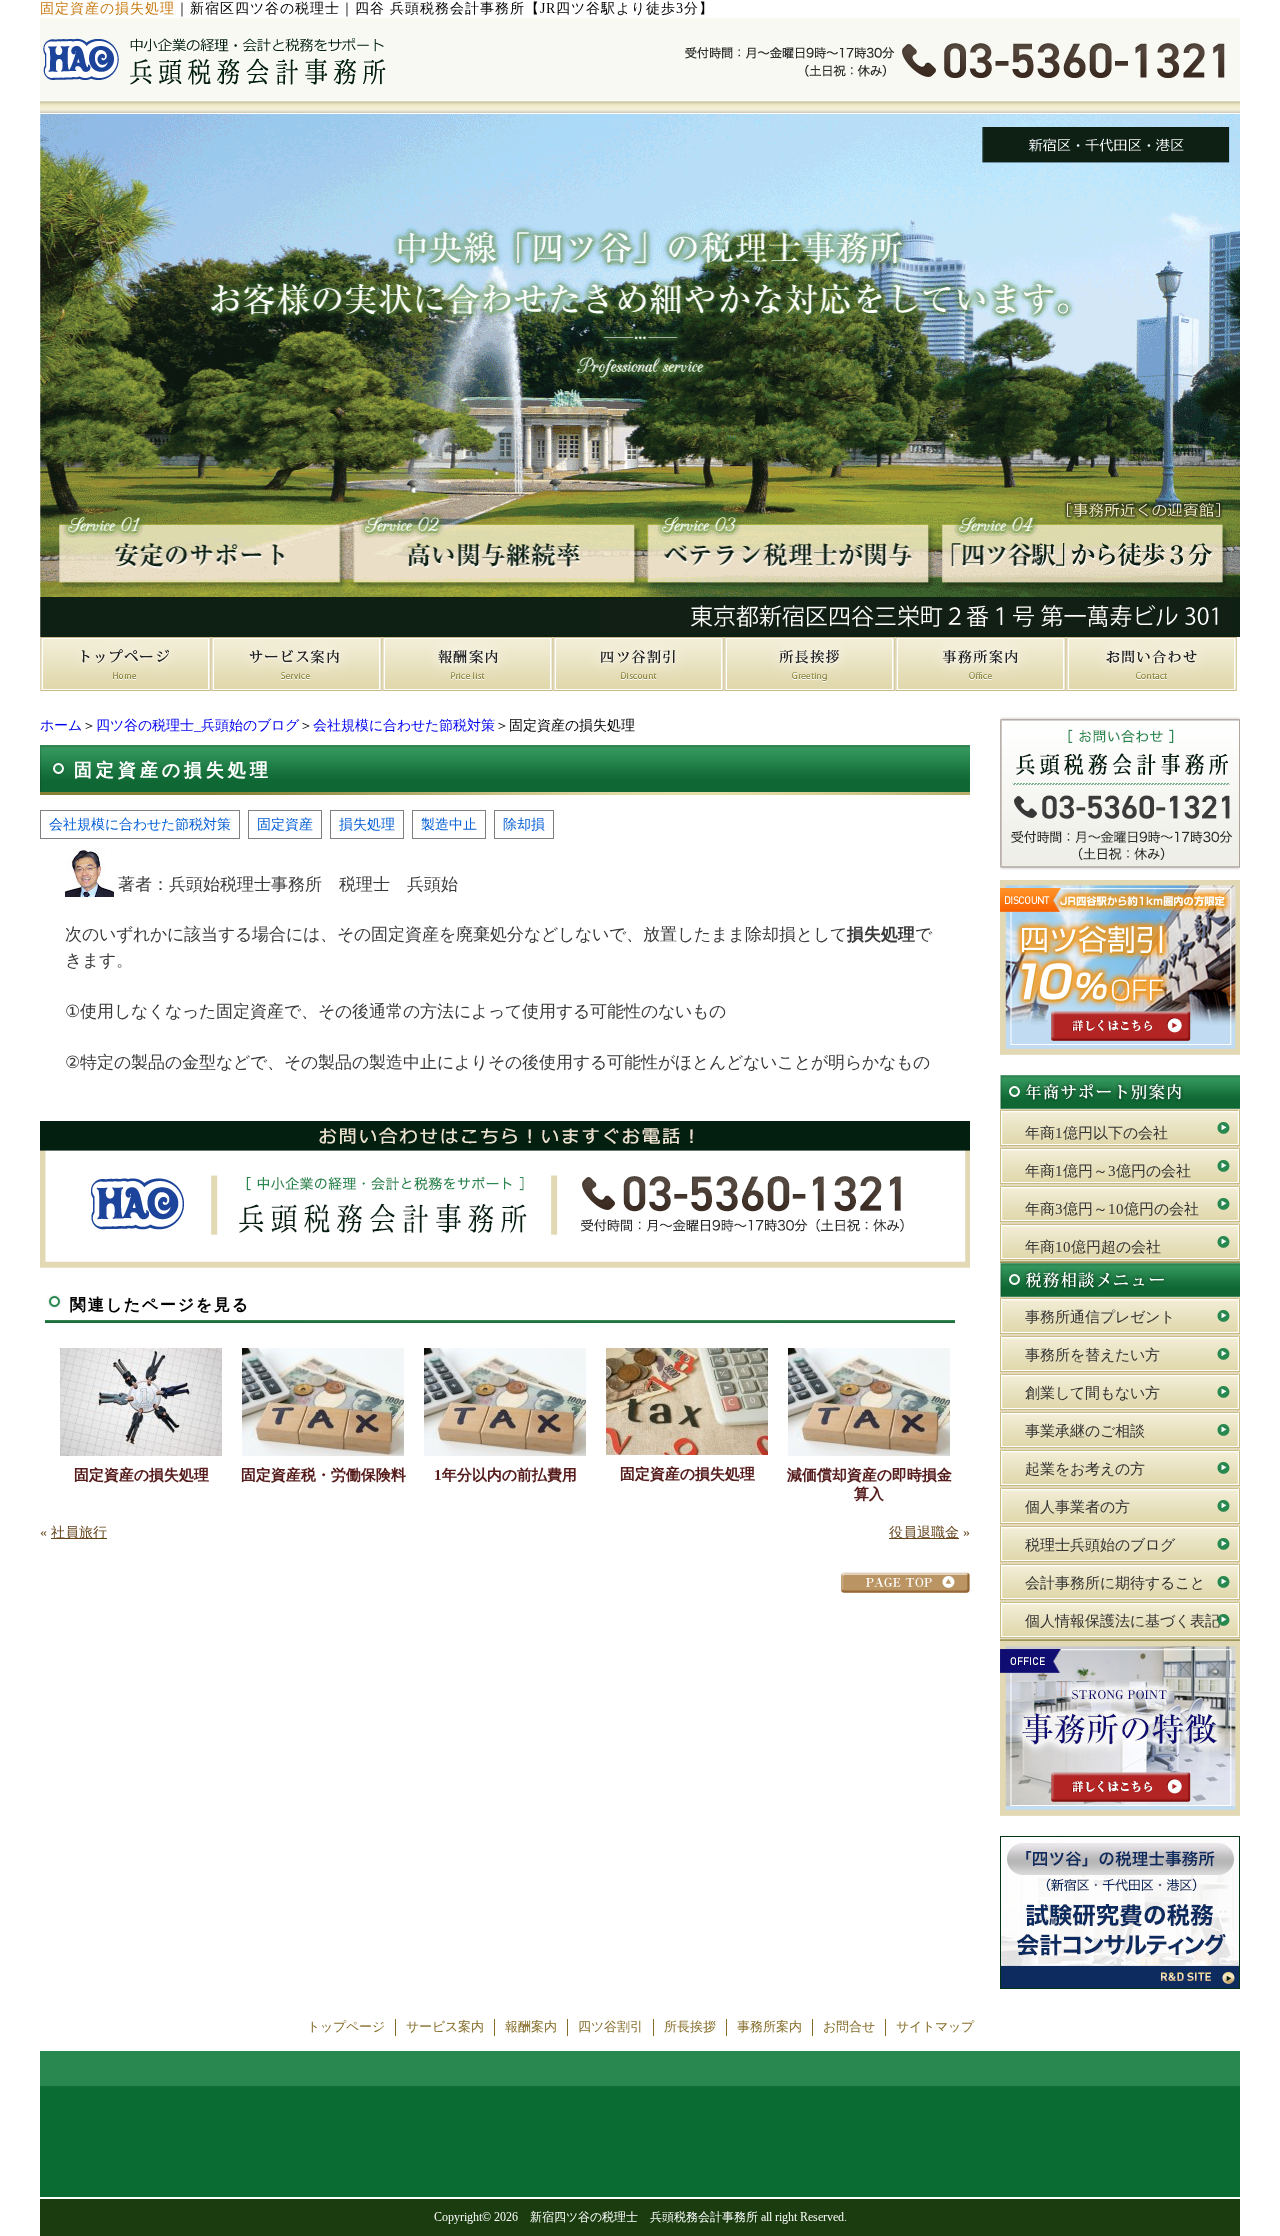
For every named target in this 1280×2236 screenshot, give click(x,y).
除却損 (524, 824)
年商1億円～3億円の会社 (1108, 1171)
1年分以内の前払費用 (505, 1475)
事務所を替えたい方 (1092, 1355)
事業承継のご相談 (1085, 1431)
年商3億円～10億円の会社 (1112, 1209)
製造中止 (449, 824)
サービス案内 (445, 2027)
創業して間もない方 (1092, 1393)
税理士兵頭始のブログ (1100, 1545)
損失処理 (367, 824)
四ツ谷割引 (610, 2027)
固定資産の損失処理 (141, 1475)
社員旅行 (79, 1532)
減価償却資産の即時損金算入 (869, 1484)
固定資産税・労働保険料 (323, 1475)
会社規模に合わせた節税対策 (404, 725)
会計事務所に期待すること (1115, 1583)
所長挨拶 (690, 2027)
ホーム (61, 725)
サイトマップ (935, 2027)
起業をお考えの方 (1085, 1469)
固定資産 (285, 824)
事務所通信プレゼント (1100, 1317)
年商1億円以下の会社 (1096, 1133)
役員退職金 (924, 1532)
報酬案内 (531, 2027)
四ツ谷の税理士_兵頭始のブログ (197, 725)
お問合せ (849, 2027)
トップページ (346, 2027)
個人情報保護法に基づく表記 (1122, 1621)
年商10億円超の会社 (1093, 1247)
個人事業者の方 (1077, 1507)
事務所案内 (769, 2027)
